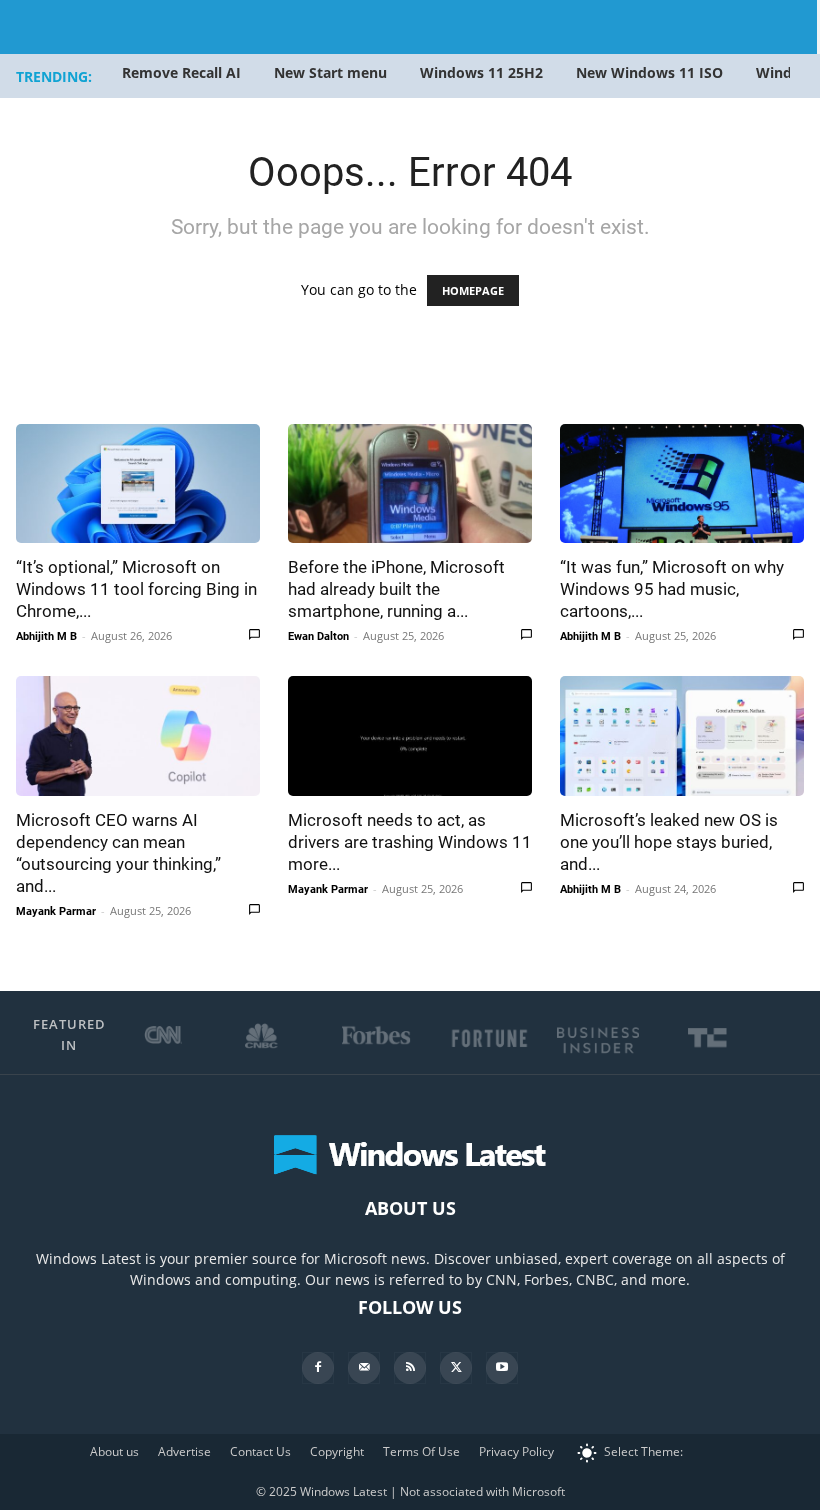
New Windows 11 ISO (649, 72)
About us (114, 1451)
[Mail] (364, 1368)
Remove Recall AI (181, 72)
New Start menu (330, 72)
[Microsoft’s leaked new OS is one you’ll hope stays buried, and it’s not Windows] (682, 735)
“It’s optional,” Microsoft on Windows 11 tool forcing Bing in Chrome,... (136, 589)
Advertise (184, 1451)
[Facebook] (318, 1368)
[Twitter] (456, 1368)
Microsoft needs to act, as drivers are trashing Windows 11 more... (410, 842)
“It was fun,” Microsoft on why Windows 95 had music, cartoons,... (672, 589)
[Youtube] (502, 1368)
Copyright (337, 1451)
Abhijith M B (46, 636)
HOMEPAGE (473, 290)
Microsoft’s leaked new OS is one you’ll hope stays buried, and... (669, 842)
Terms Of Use (421, 1451)
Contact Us (260, 1451)
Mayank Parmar (56, 911)
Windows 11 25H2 (481, 72)
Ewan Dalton (318, 636)
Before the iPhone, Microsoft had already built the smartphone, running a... (396, 589)
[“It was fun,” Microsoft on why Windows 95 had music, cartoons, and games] (682, 483)
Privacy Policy (516, 1451)
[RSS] (410, 1368)
